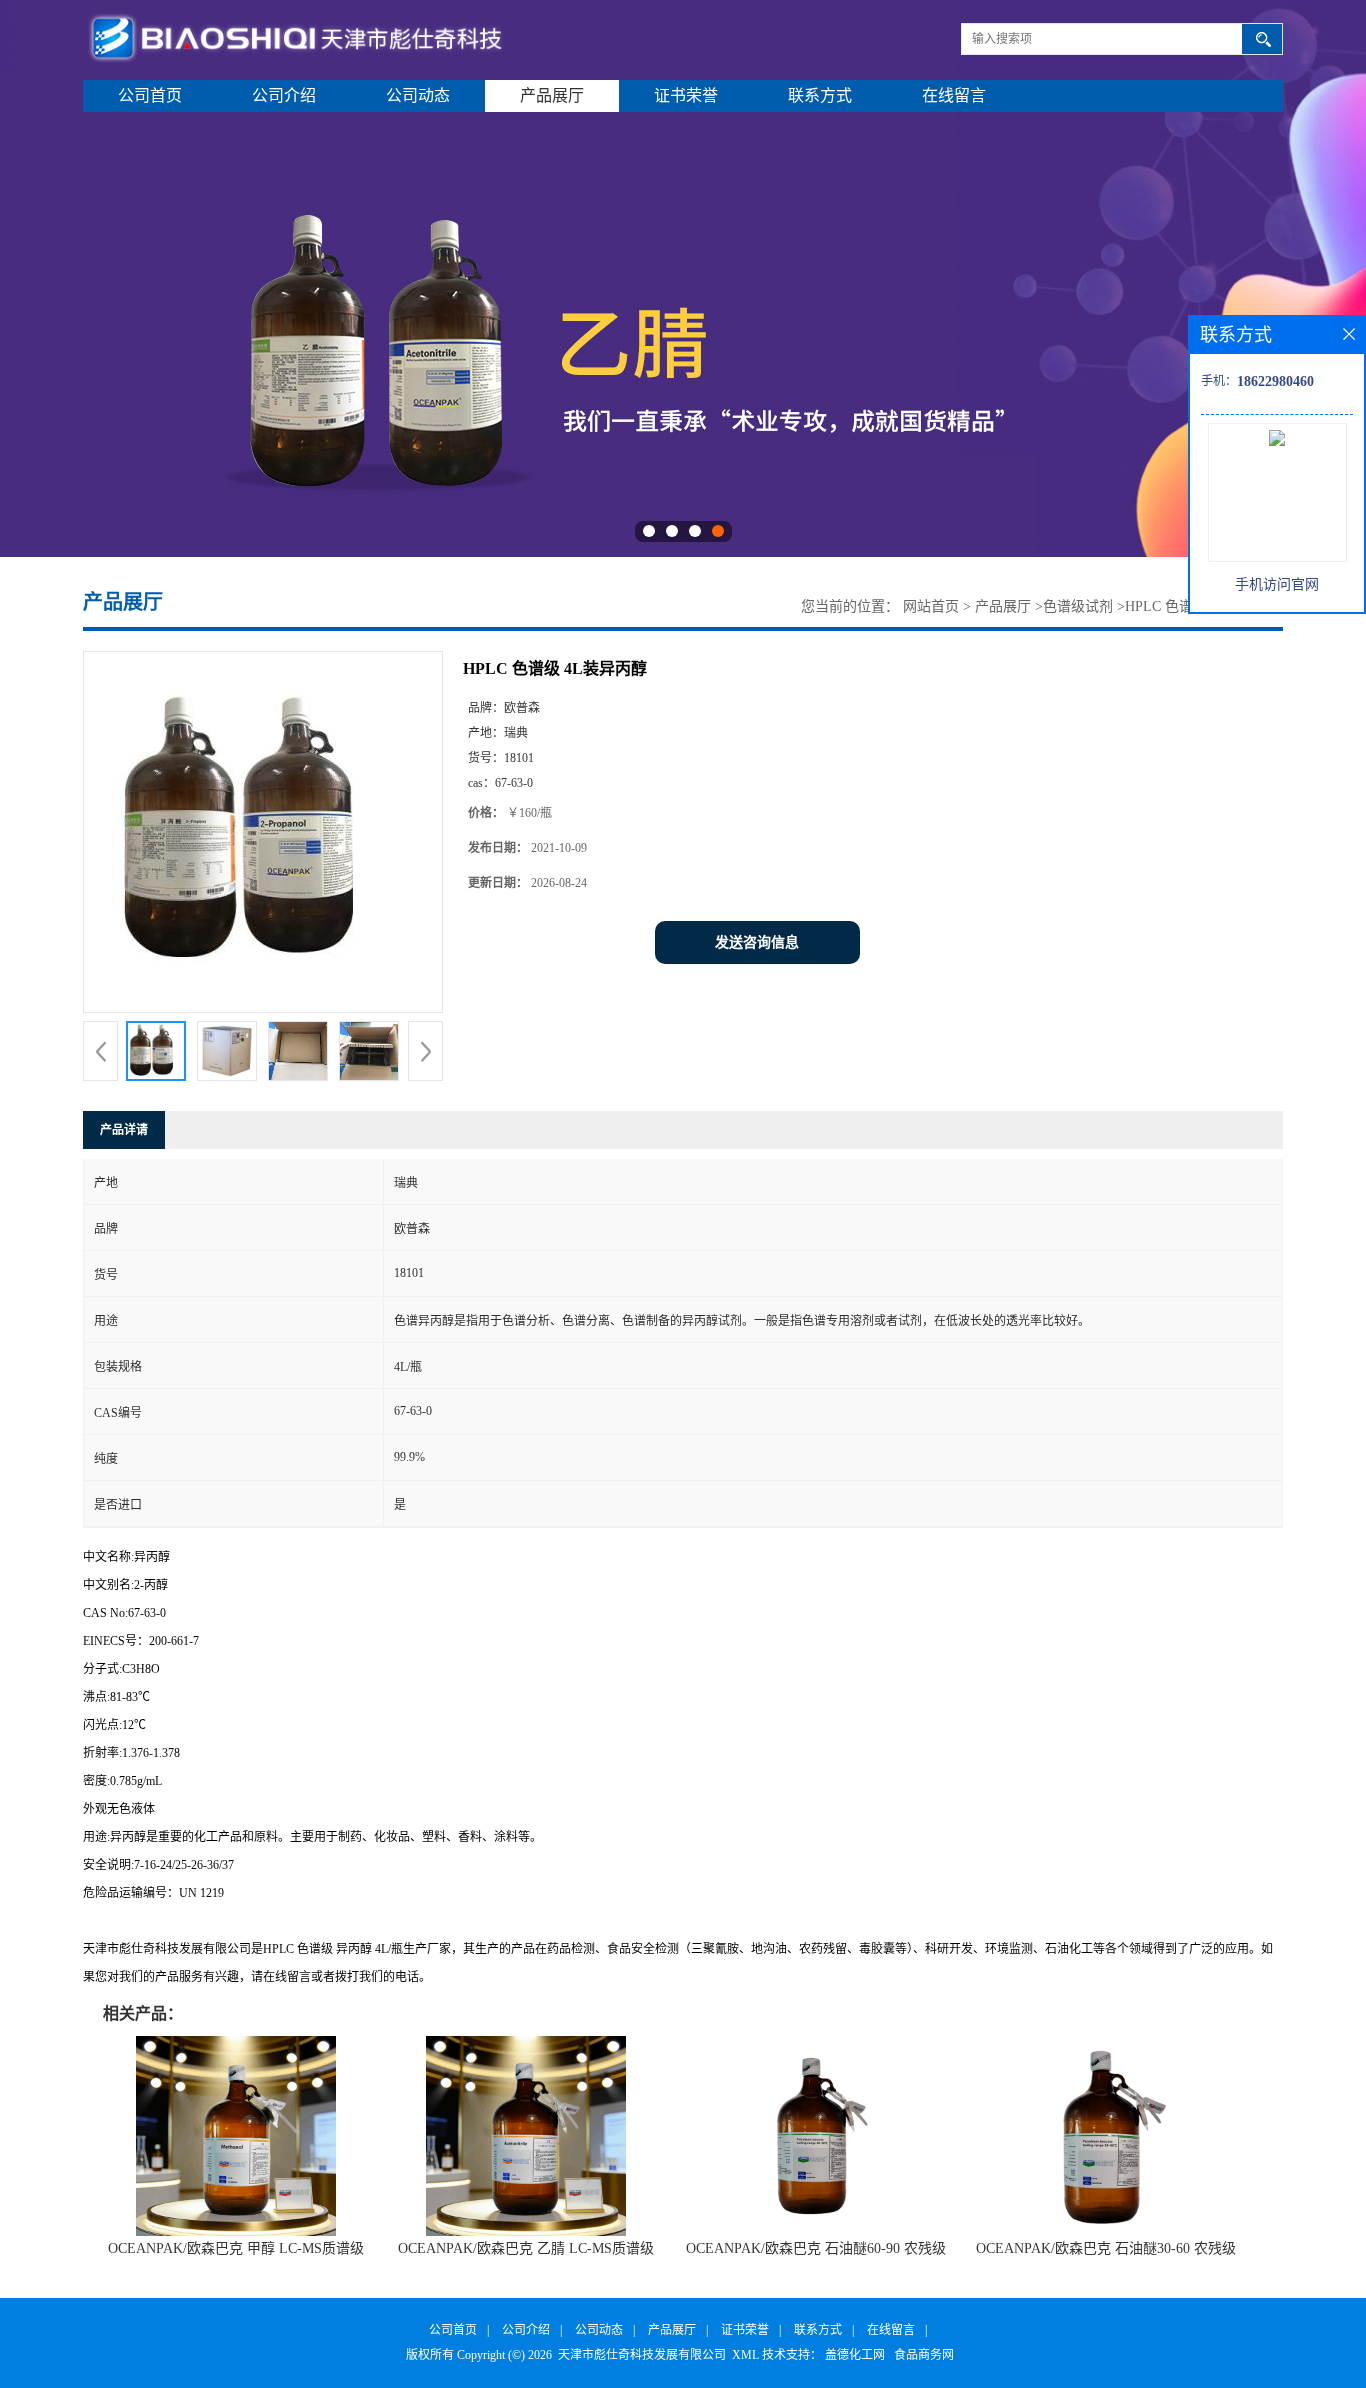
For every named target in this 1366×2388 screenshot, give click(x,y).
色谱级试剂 (1078, 606)
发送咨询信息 (757, 942)
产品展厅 (552, 95)
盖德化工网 (855, 2355)
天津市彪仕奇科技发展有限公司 (642, 2355)
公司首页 (150, 95)
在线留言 (954, 95)
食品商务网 (924, 2355)
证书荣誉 (686, 95)
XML (745, 2355)
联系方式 (820, 95)
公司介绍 (284, 95)
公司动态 (418, 95)
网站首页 (931, 606)
